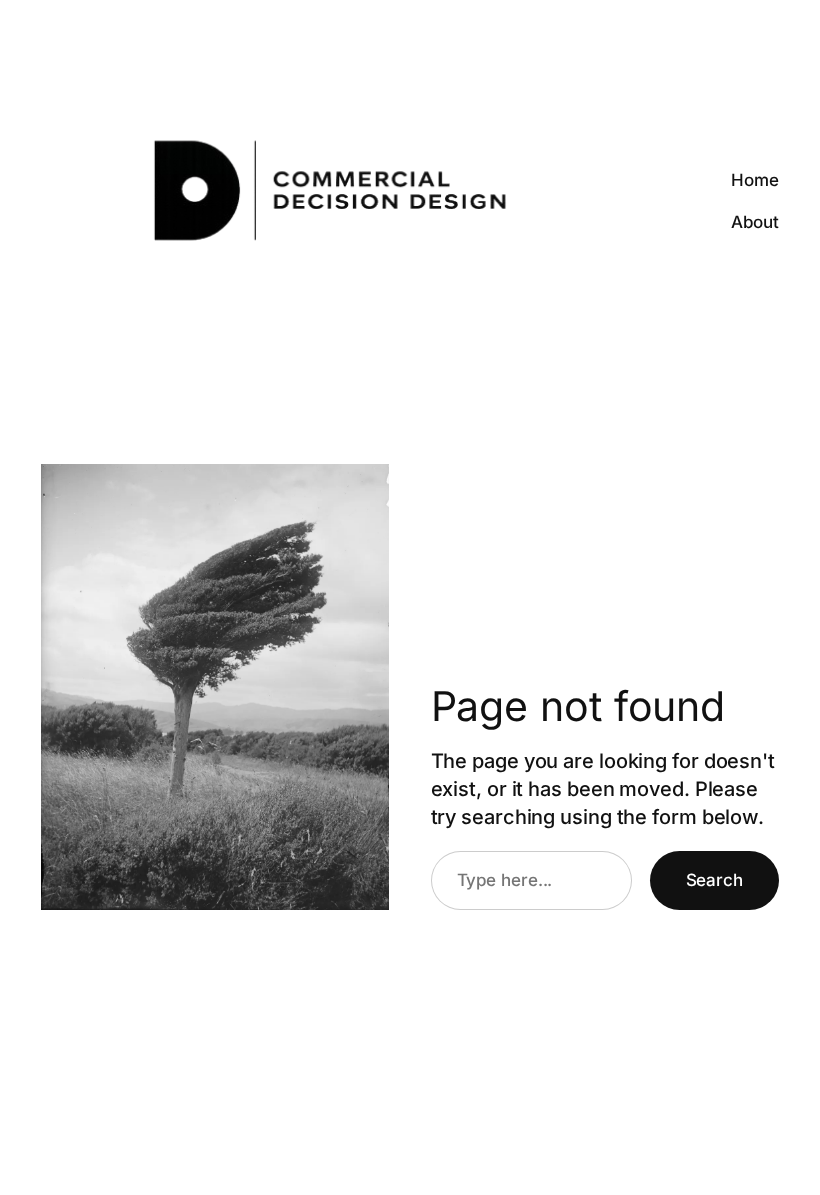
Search (714, 880)
